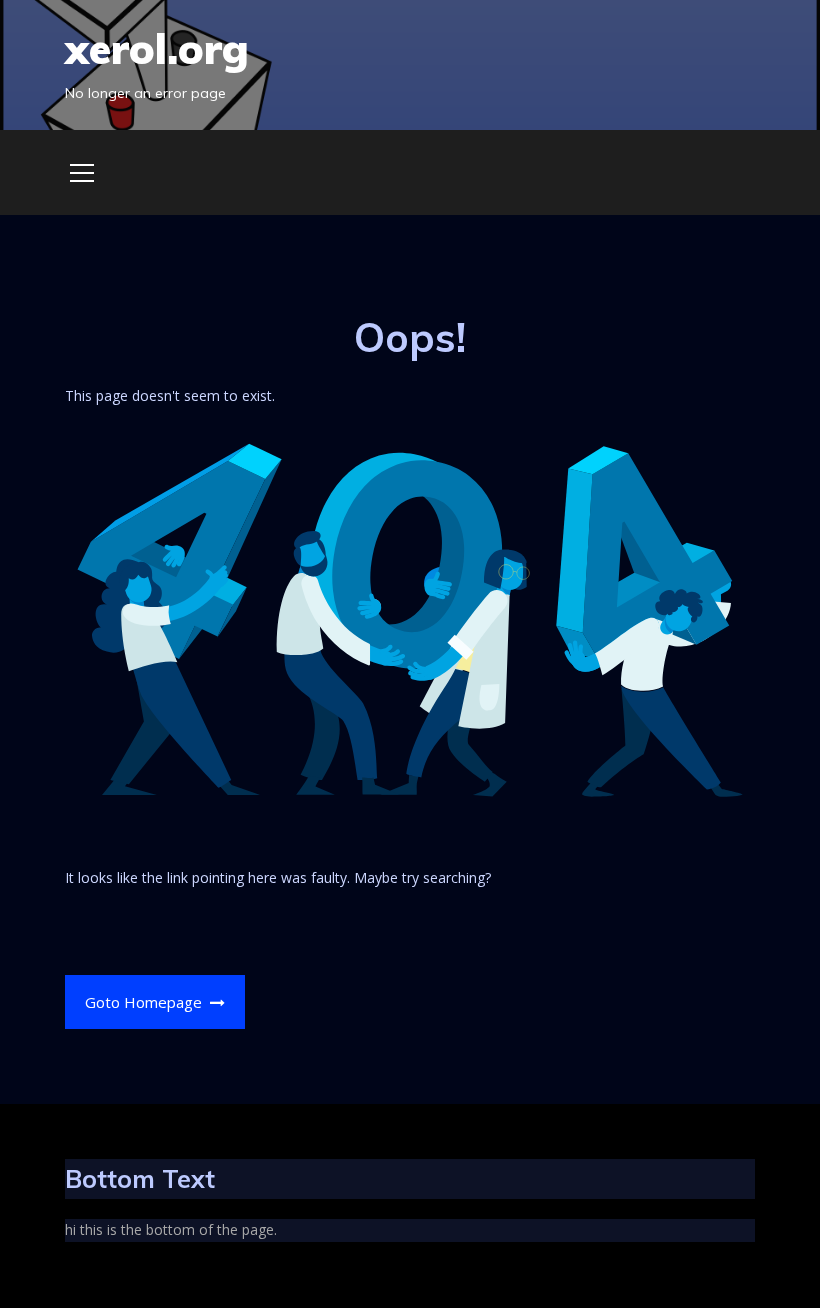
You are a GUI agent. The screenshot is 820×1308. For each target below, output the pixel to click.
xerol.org (157, 48)
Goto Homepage (145, 1002)
